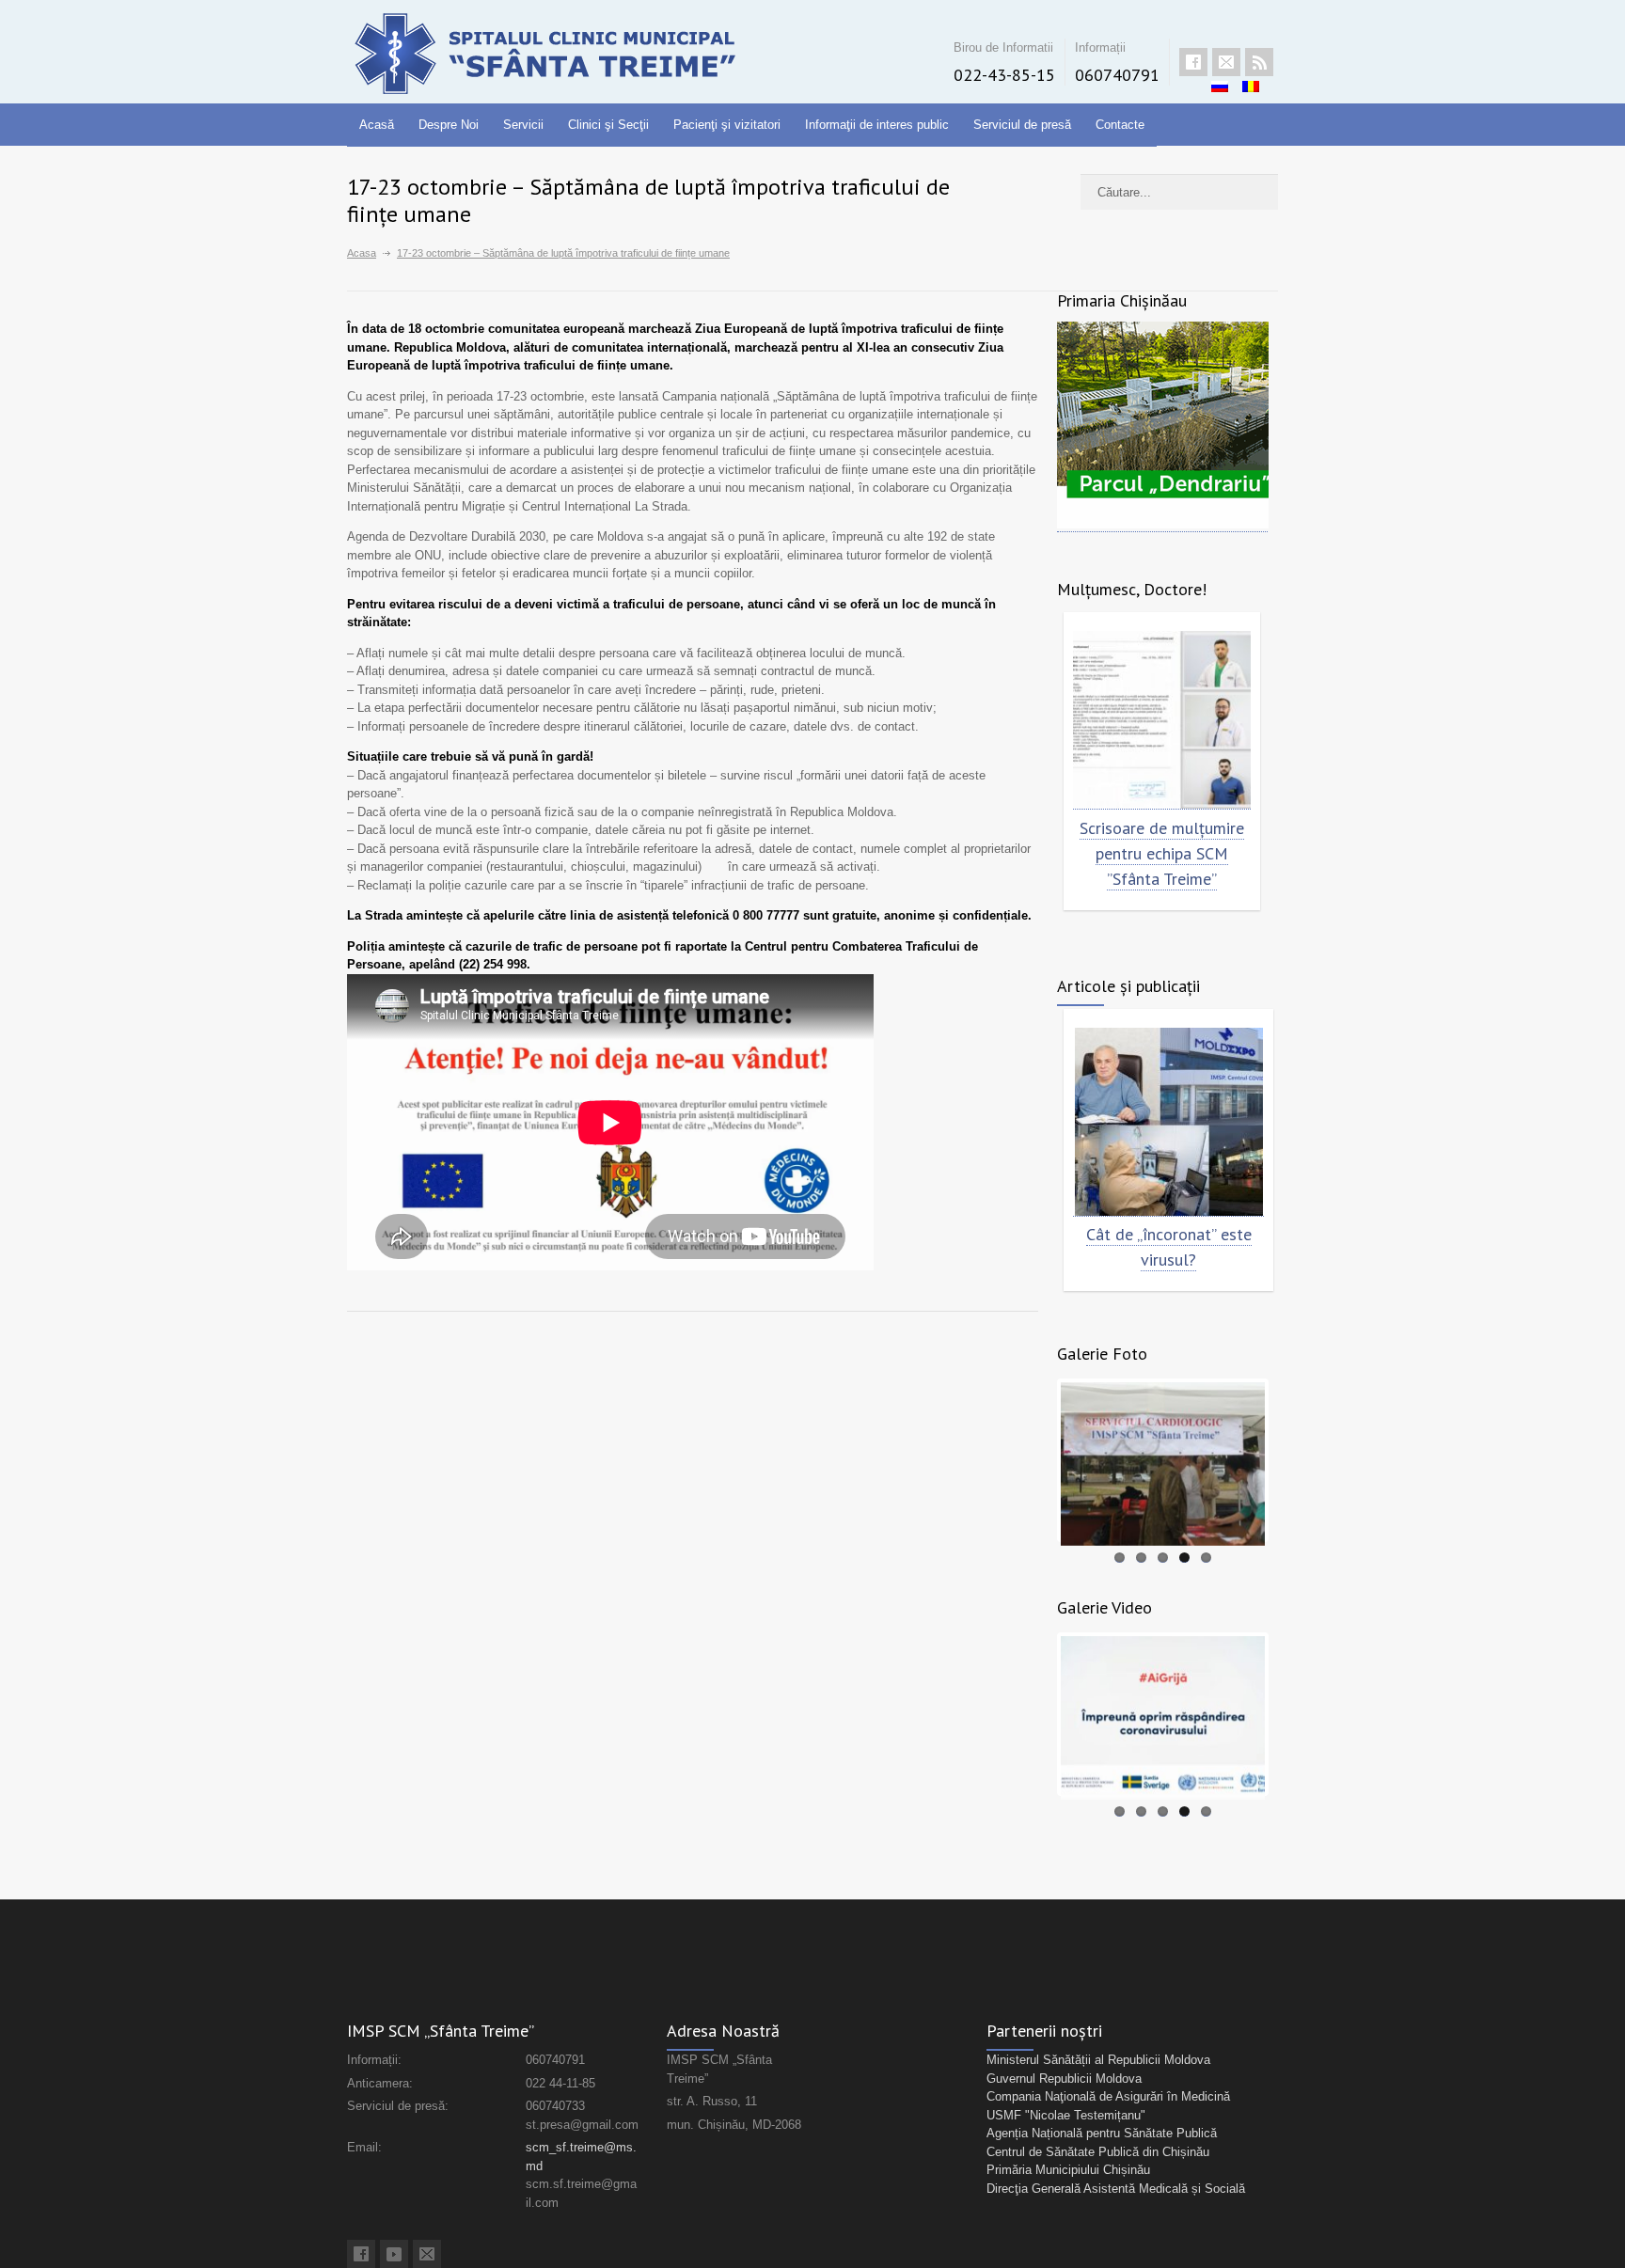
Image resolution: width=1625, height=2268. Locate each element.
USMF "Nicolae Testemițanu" (1066, 2115)
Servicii (523, 125)
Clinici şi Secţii (608, 125)
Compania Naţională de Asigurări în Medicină (1108, 2096)
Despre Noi (449, 125)
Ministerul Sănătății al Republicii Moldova (1098, 2060)
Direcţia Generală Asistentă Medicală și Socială (1116, 2189)
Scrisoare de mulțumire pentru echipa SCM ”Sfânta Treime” (1162, 853)
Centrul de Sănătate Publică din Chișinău (1098, 2152)
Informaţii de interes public (877, 125)
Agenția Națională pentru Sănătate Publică (1102, 2133)
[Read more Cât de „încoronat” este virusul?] (1168, 1122)
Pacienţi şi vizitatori (727, 125)
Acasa (362, 253)
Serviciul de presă (1022, 125)
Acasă (377, 125)
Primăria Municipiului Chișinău (1068, 2170)
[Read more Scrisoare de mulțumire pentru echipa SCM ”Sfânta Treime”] (1162, 720)
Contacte (1120, 125)
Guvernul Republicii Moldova (1064, 2079)
